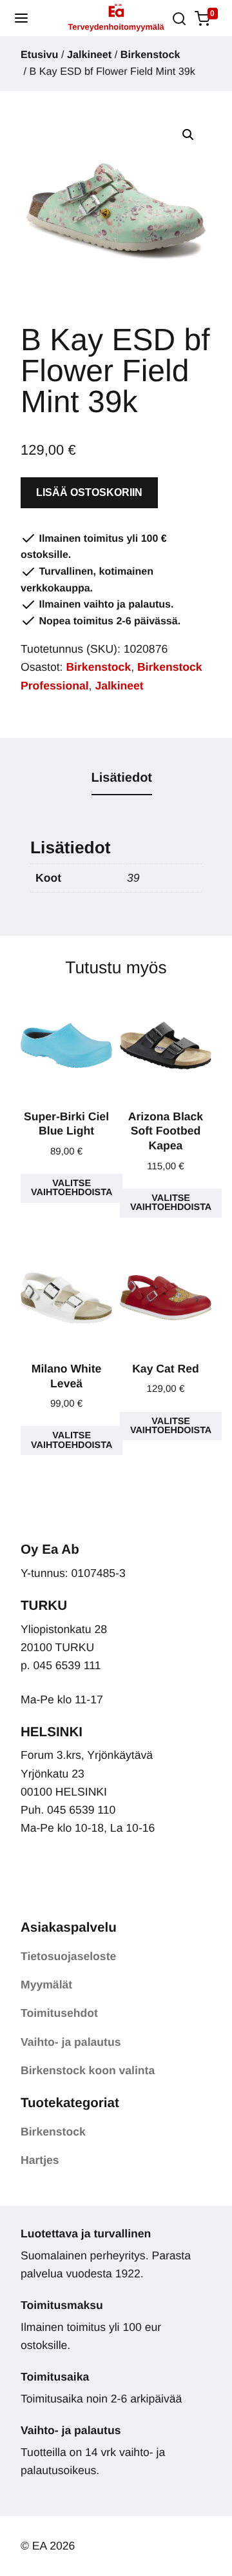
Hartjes (40, 2160)
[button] (21, 18)
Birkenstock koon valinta (88, 2070)
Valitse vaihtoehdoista (72, 1188)
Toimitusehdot (59, 2013)
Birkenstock (150, 55)
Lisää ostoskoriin (89, 492)
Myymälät (46, 1985)
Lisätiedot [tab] (122, 778)
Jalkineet (89, 55)
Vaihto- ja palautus (71, 2042)
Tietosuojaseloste (68, 1956)
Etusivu (39, 55)
